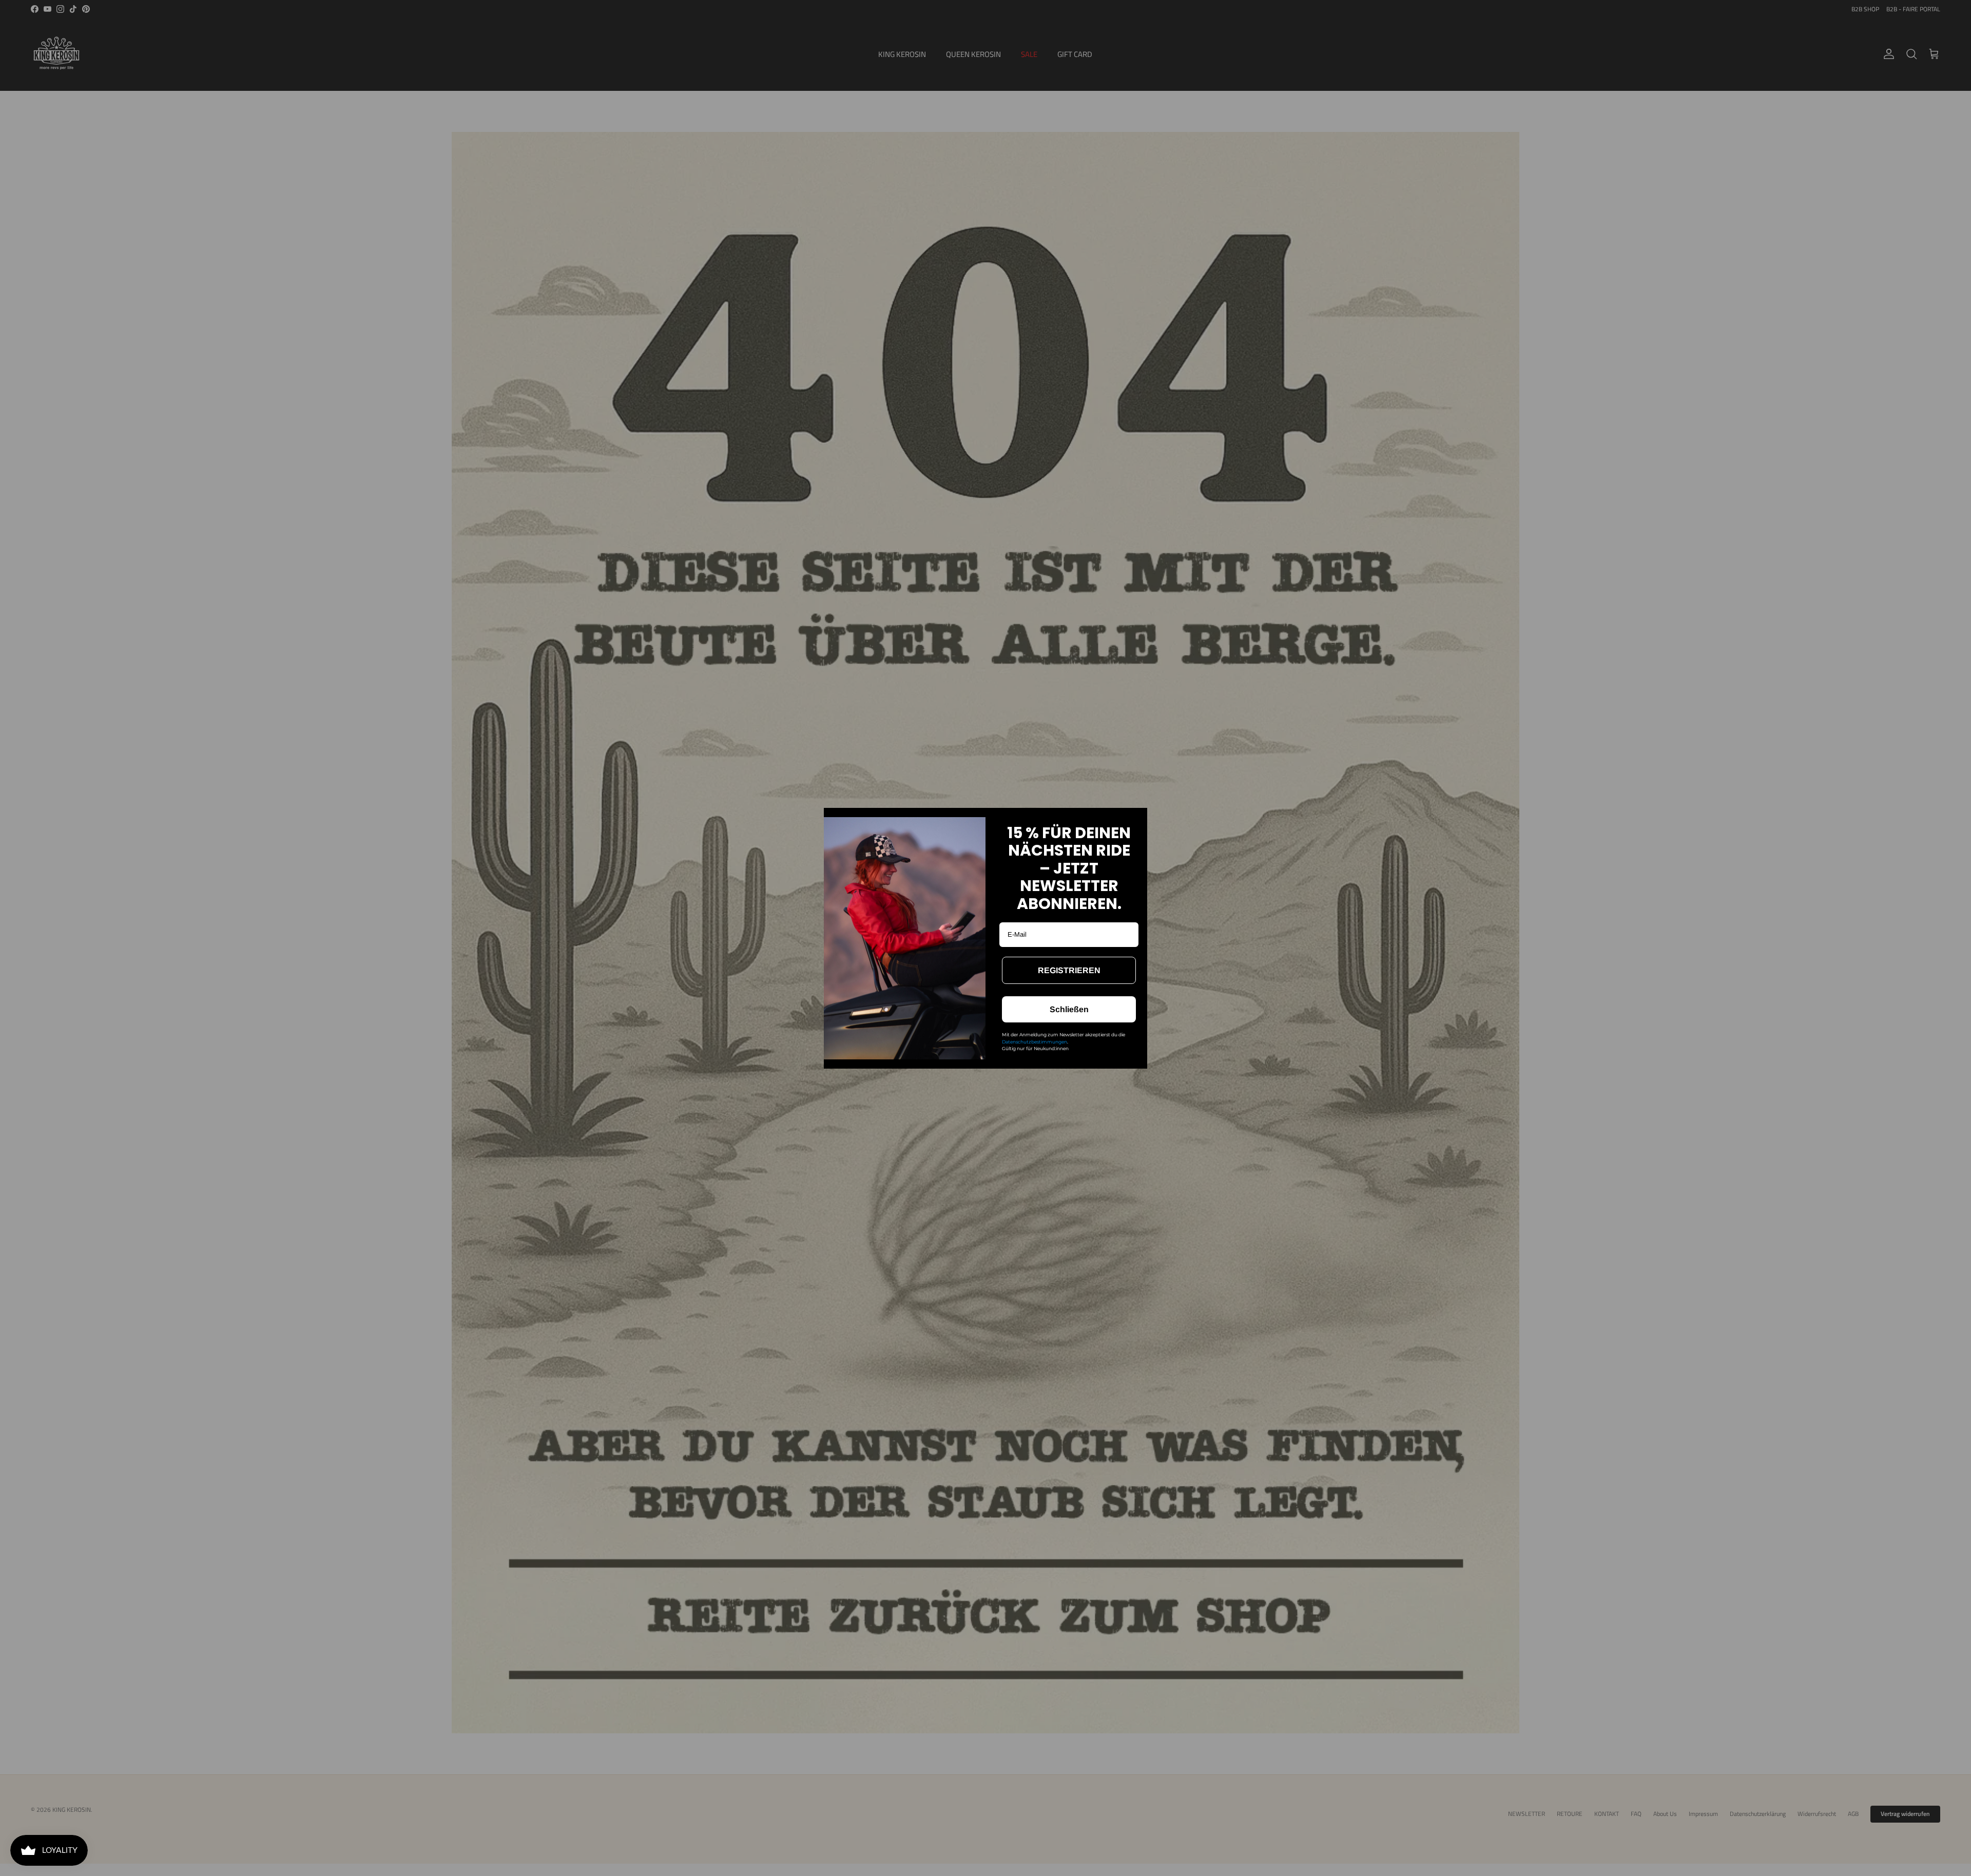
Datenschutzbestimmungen (1035, 1042)
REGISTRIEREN (1069, 970)
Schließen (1069, 1009)
